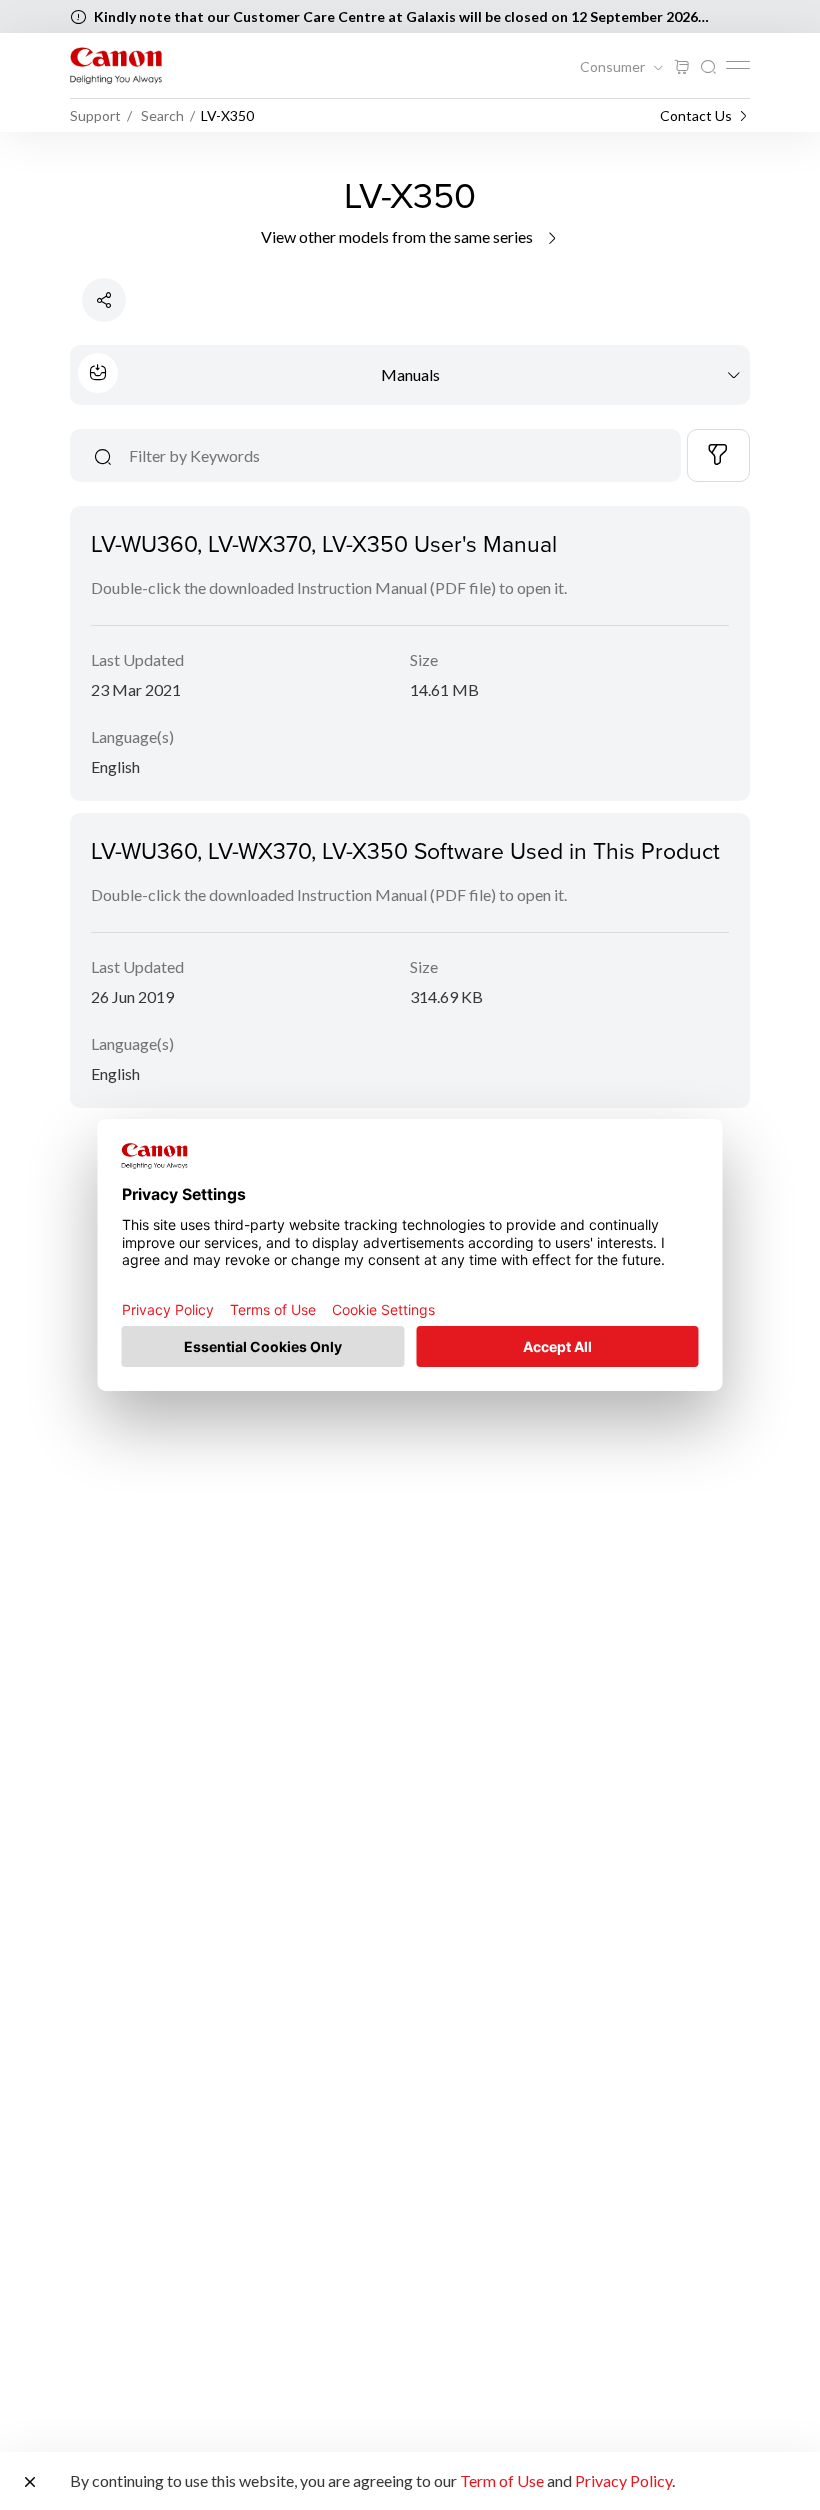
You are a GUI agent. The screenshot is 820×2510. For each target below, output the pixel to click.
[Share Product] (104, 300)
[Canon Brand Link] (116, 65)
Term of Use (502, 2480)
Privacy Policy (623, 2480)
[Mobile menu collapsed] (738, 65)
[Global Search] (708, 67)
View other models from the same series (398, 236)
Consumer (614, 67)
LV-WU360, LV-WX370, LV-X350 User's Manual (324, 543)
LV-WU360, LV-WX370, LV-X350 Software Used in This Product (405, 850)
